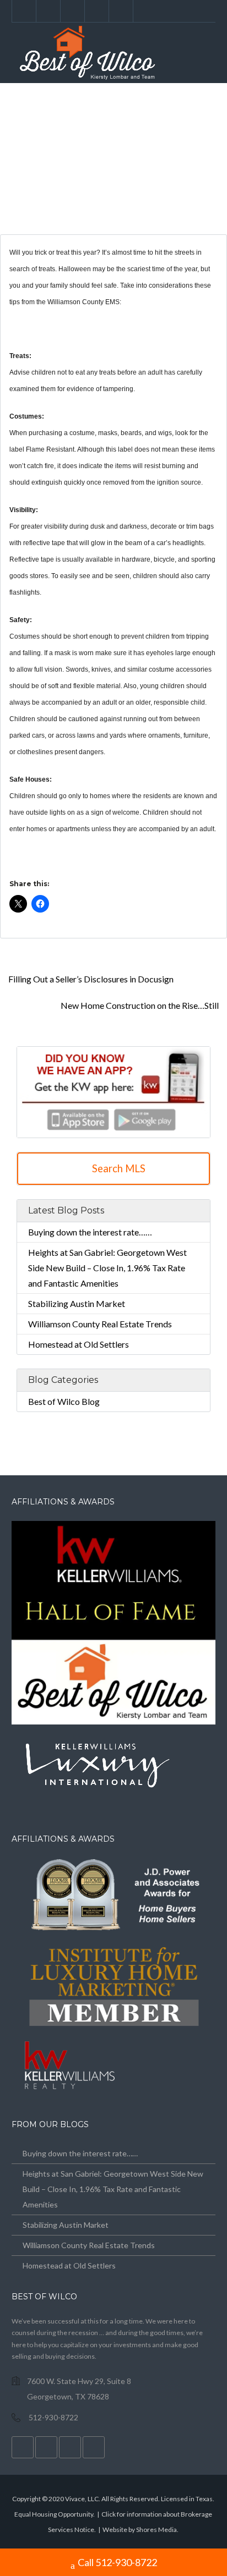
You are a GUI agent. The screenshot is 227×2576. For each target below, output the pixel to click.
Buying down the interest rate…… (90, 1232)
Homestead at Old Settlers (79, 1344)
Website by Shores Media (140, 2530)
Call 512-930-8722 (117, 2562)
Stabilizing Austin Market (77, 1303)
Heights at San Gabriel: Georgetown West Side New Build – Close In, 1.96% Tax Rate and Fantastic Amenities (107, 1268)
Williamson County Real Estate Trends (100, 1324)
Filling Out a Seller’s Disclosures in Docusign (90, 979)
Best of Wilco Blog (64, 1401)
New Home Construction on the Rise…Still (140, 1005)
